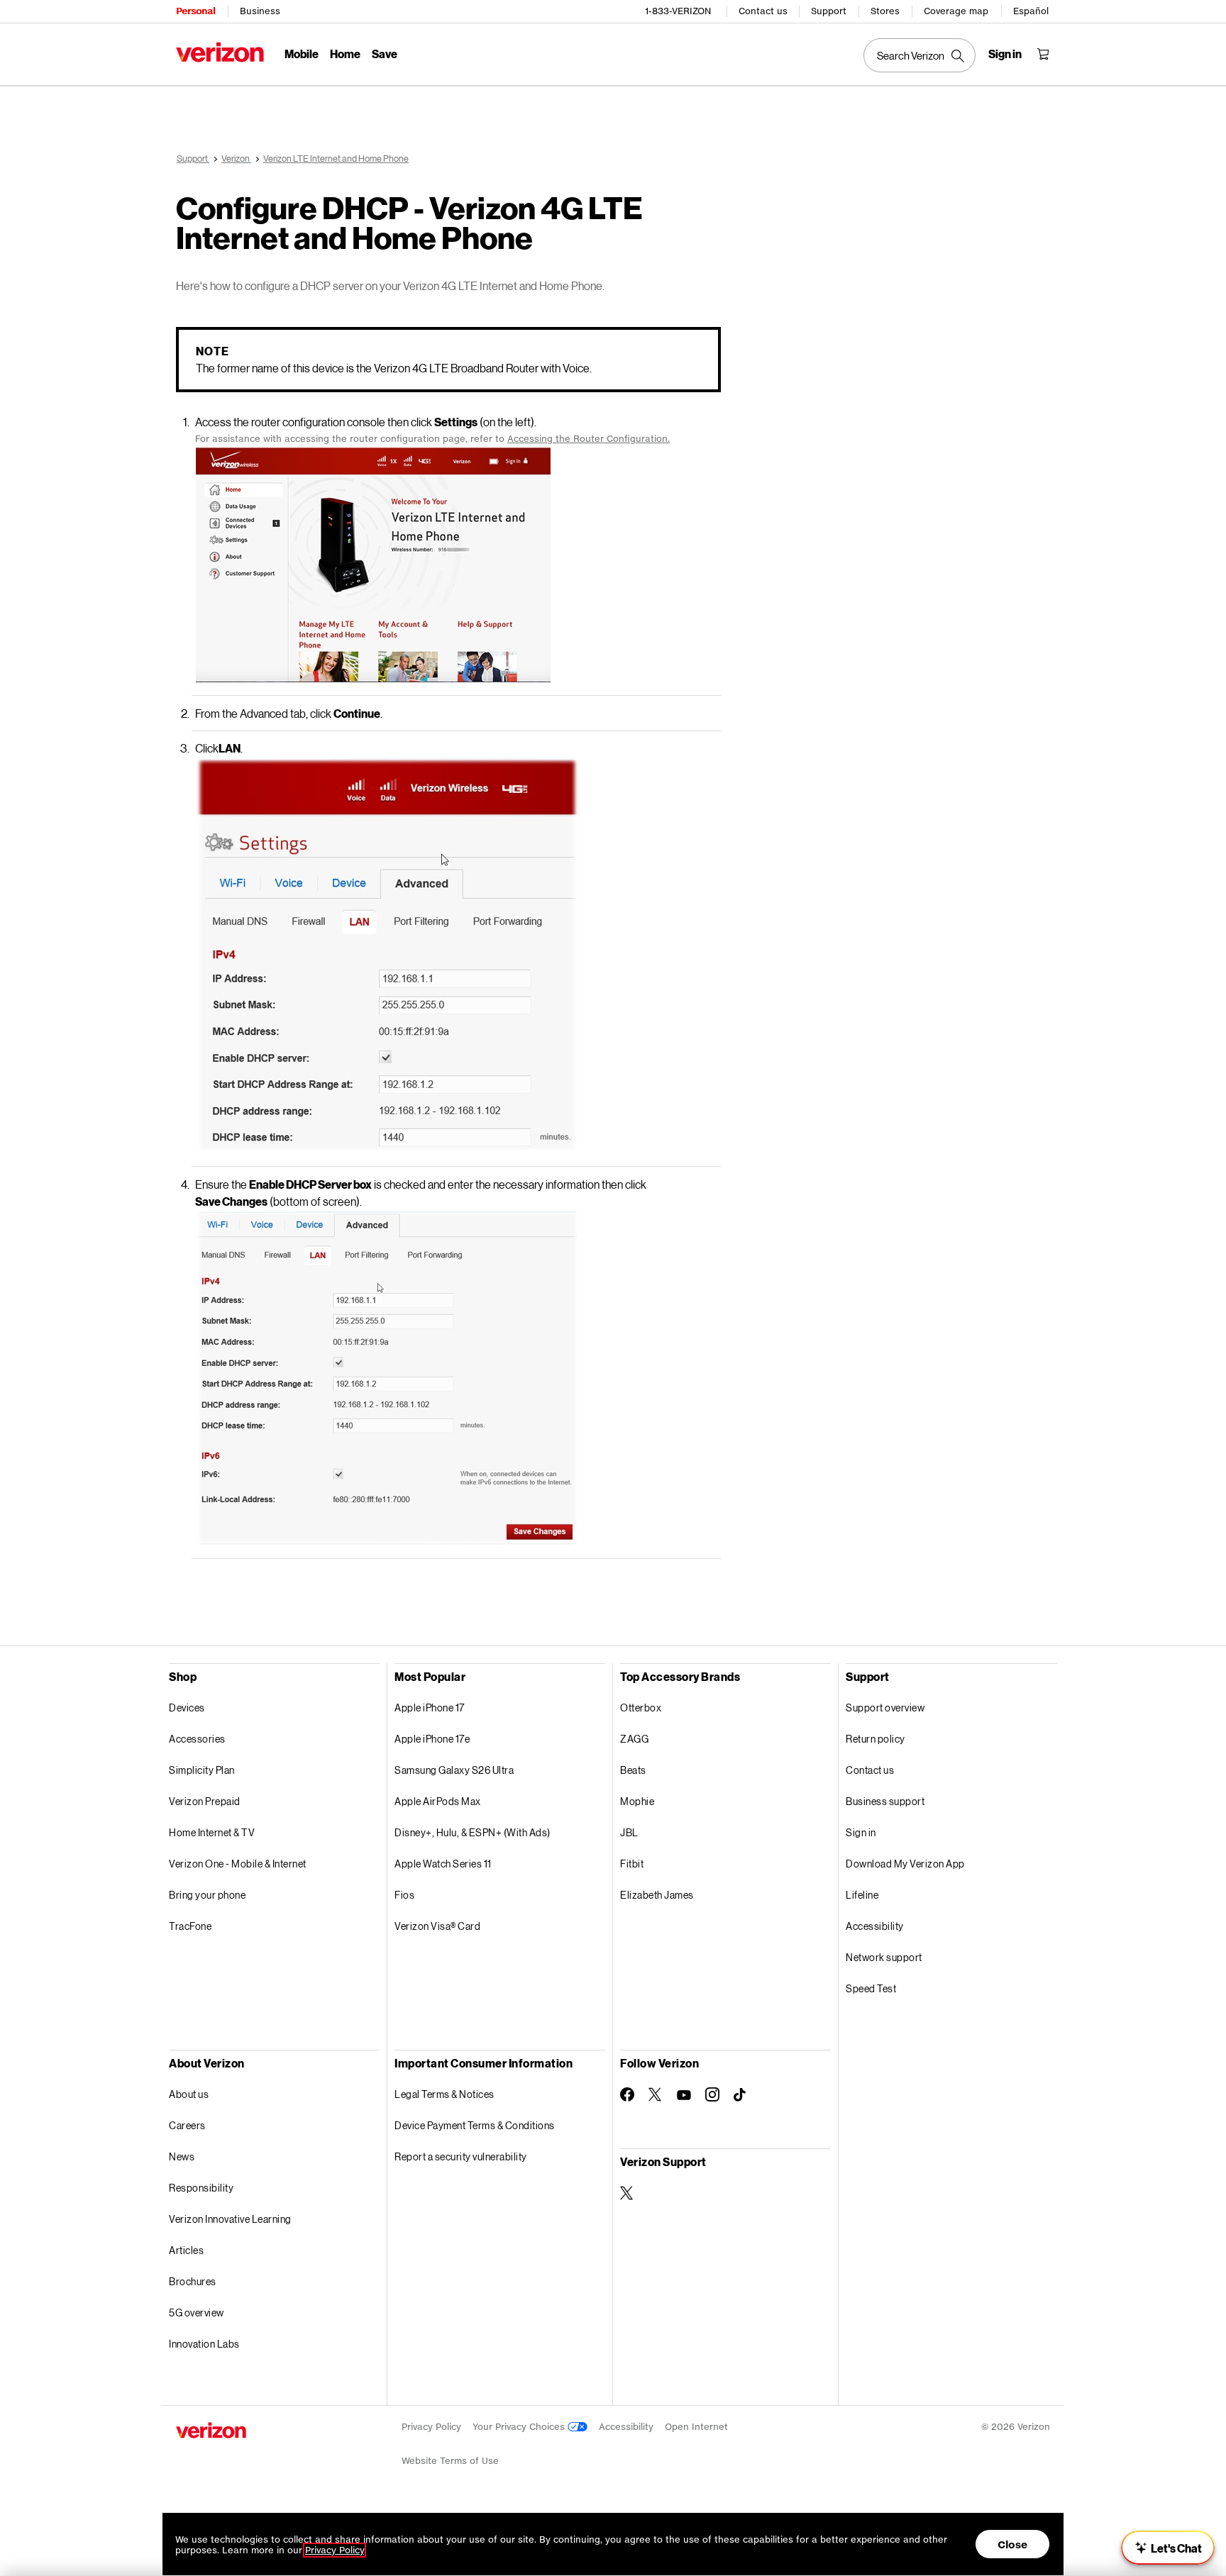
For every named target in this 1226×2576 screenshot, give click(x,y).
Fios (404, 1895)
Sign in (861, 1832)
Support (829, 11)
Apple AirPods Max (438, 1801)
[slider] (1168, 2548)
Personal (195, 11)
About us (189, 2094)
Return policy (876, 1739)
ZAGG (634, 1739)
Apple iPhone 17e (432, 1739)
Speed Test (871, 1988)
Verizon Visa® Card (437, 1926)
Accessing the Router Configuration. (589, 439)
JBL (629, 1832)
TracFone (190, 1926)
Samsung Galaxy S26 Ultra (454, 1770)
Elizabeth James (657, 1895)
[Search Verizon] (919, 55)
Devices (187, 1708)
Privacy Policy (431, 2427)
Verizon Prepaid (205, 1801)
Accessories (197, 1739)
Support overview (885, 1708)
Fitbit (632, 1864)
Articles (186, 2250)
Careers (187, 2125)
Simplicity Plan (202, 1770)
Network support (884, 1957)
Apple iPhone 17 (430, 1708)
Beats (633, 1770)
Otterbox (641, 1708)
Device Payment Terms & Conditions (475, 2125)
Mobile (302, 54)
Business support (885, 1801)
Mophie (637, 1801)
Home (345, 54)
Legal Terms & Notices (444, 2094)
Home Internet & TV (212, 1832)
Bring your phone (207, 1895)
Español (1031, 11)
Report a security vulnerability (461, 2156)
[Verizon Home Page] (220, 52)
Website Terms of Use (450, 2461)
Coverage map (956, 11)
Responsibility (201, 2188)
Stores (885, 11)
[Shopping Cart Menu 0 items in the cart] (1043, 54)
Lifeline (862, 1895)
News (182, 2156)
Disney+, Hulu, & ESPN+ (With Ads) (473, 1832)
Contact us (763, 11)
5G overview (197, 2313)
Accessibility (875, 1926)
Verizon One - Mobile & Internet (238, 1864)
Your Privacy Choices (520, 2427)
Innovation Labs (204, 2344)
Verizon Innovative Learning (230, 2219)
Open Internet (696, 2427)
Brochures (193, 2281)
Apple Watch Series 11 (443, 1864)
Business (260, 11)
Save (385, 54)
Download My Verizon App (905, 1864)
